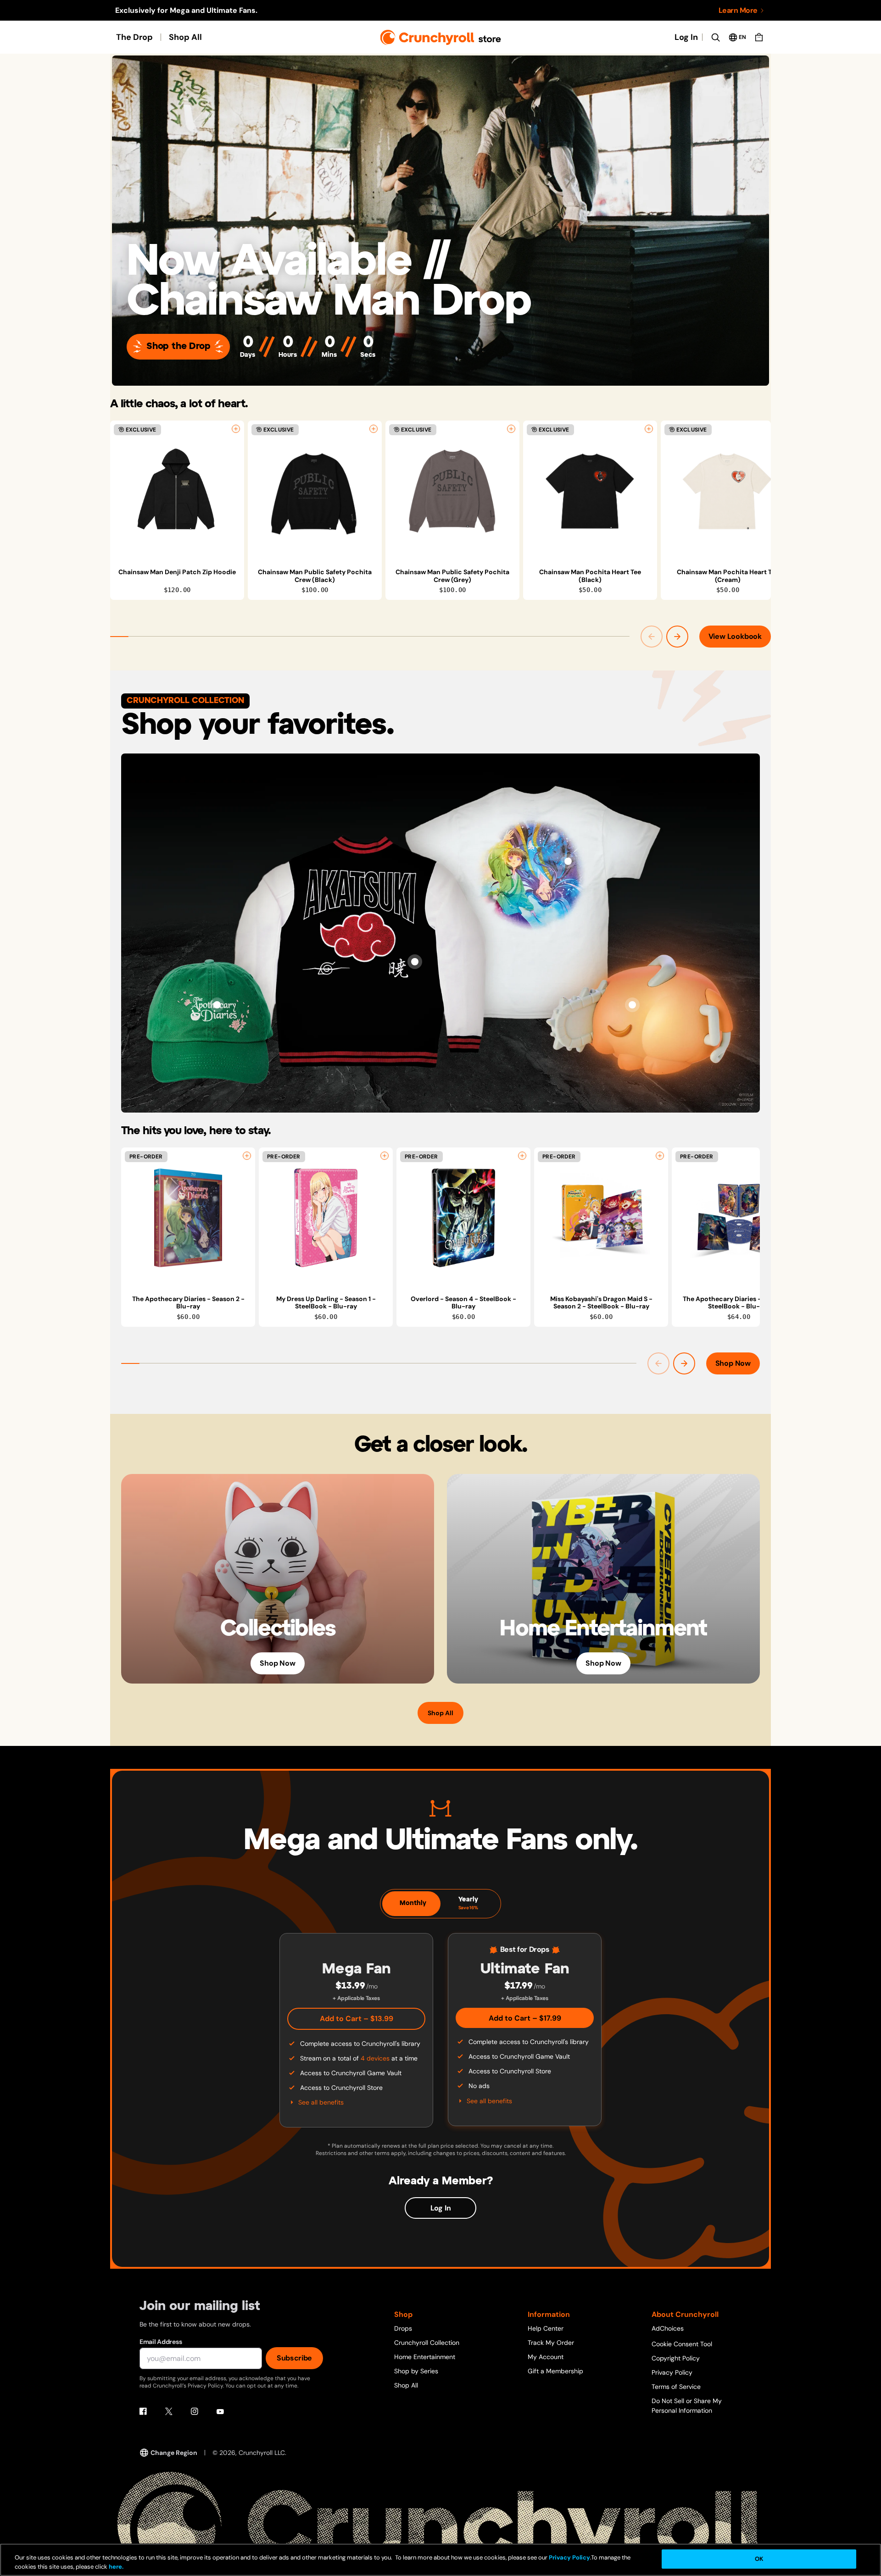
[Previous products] (652, 637)
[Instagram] (195, 2411)
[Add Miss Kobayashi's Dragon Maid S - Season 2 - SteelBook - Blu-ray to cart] (660, 1156)
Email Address (161, 2342)
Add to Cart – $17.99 (525, 2018)
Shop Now (733, 1363)
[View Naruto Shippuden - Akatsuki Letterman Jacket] (415, 962)
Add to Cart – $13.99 (357, 2019)
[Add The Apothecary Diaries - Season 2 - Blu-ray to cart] (247, 1156)
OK (759, 2559)
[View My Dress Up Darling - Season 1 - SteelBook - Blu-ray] (326, 1218)
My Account (546, 2357)
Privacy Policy (672, 2372)
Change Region (174, 2453)
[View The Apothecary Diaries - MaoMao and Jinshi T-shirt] (568, 861)
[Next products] (677, 637)
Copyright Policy (676, 2358)
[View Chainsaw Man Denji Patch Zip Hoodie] (177, 491)
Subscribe (294, 2358)
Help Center (546, 2328)
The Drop (134, 37)
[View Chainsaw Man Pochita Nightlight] (632, 1005)
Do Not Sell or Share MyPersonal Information (687, 2406)
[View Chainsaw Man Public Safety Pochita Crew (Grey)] (452, 491)
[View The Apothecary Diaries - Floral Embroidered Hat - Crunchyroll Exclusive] (217, 1005)
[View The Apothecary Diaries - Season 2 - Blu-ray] (188, 1218)
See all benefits (321, 2102)
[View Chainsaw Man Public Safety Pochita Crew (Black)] (315, 491)
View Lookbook (735, 636)
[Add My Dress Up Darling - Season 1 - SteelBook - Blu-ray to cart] (385, 1156)
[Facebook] (143, 2411)
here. (115, 2567)
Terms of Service (676, 2387)
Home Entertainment (425, 2357)
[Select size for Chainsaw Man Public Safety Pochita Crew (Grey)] (511, 429)
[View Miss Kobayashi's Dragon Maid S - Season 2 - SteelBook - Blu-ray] (601, 1218)
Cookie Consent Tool (682, 2344)
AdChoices (668, 2328)
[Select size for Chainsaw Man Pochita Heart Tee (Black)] (649, 429)
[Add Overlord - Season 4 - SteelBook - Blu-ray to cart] (522, 1156)
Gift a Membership (555, 2371)
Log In (686, 37)
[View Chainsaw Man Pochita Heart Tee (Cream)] (728, 491)
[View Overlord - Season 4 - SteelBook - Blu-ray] (463, 1218)
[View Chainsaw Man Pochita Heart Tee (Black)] (590, 491)
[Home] (441, 37)
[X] (169, 2411)
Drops (403, 2328)
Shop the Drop (178, 346)
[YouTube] (220, 2411)
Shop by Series (416, 2371)
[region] (440, 510)
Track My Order (551, 2343)
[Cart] (759, 37)
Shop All (185, 37)
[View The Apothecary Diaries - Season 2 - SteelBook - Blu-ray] (739, 1218)
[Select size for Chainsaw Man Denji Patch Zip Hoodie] (236, 429)
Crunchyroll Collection (427, 2343)
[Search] (715, 37)
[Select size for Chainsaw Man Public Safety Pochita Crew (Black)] (374, 429)
